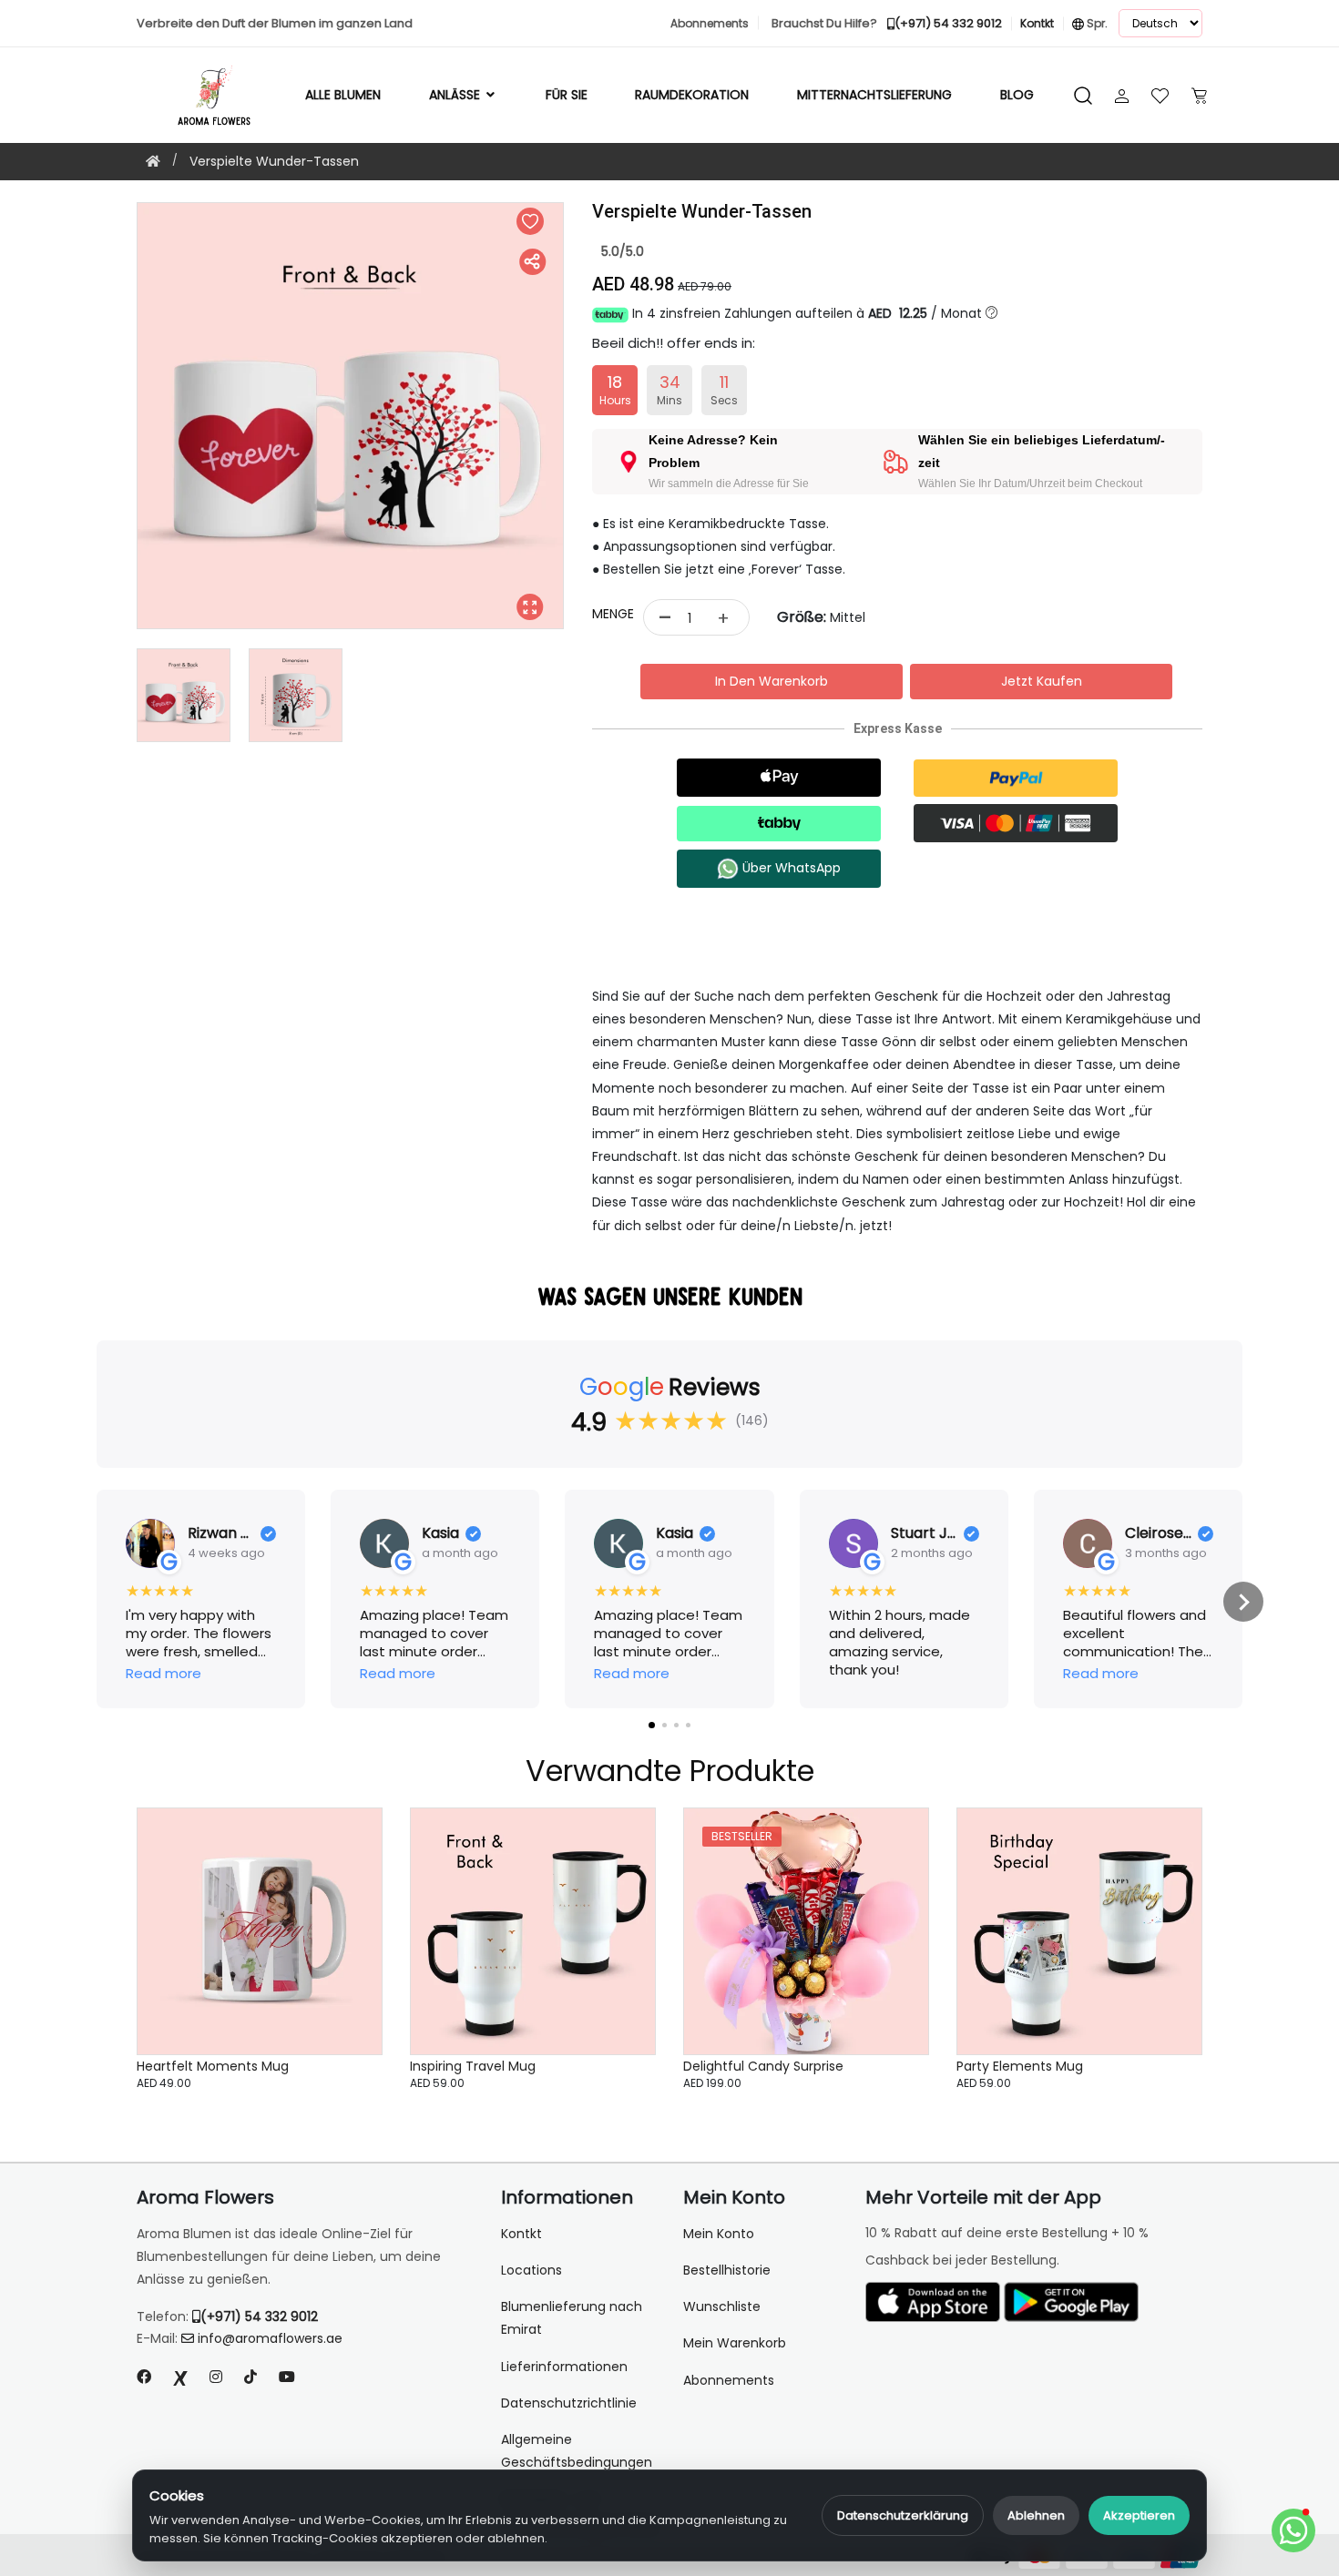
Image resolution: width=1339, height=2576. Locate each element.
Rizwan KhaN (221, 1534)
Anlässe (456, 95)
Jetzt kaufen (1042, 681)
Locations (532, 2270)
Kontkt (521, 2234)
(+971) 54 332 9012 (259, 2316)
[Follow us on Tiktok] (250, 2377)
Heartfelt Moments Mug (213, 2066)
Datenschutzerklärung (903, 2515)
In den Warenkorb (772, 681)
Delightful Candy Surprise (763, 2066)
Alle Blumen (343, 95)
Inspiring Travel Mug (473, 2066)
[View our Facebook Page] (144, 2377)
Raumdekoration (692, 95)
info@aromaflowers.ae (270, 2338)
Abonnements (729, 2380)
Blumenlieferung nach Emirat (572, 2318)
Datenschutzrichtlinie (569, 2403)
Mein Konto (719, 2234)
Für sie (567, 95)
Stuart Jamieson (924, 1534)
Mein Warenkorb (735, 2343)
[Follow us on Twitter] (180, 2377)
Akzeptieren (1139, 2515)
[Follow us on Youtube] (294, 2377)
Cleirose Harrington (1158, 1534)
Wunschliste (722, 2306)
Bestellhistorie (727, 2270)
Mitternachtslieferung (874, 95)
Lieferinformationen (564, 2367)
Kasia (440, 1534)
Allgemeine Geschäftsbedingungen (577, 2451)
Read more (164, 1674)
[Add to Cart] (346, 1940)
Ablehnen (1036, 2515)
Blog (1017, 95)
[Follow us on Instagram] (216, 2377)
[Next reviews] (1243, 1602)
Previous (123, 416)
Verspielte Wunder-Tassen (274, 161)
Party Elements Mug (1020, 2066)
